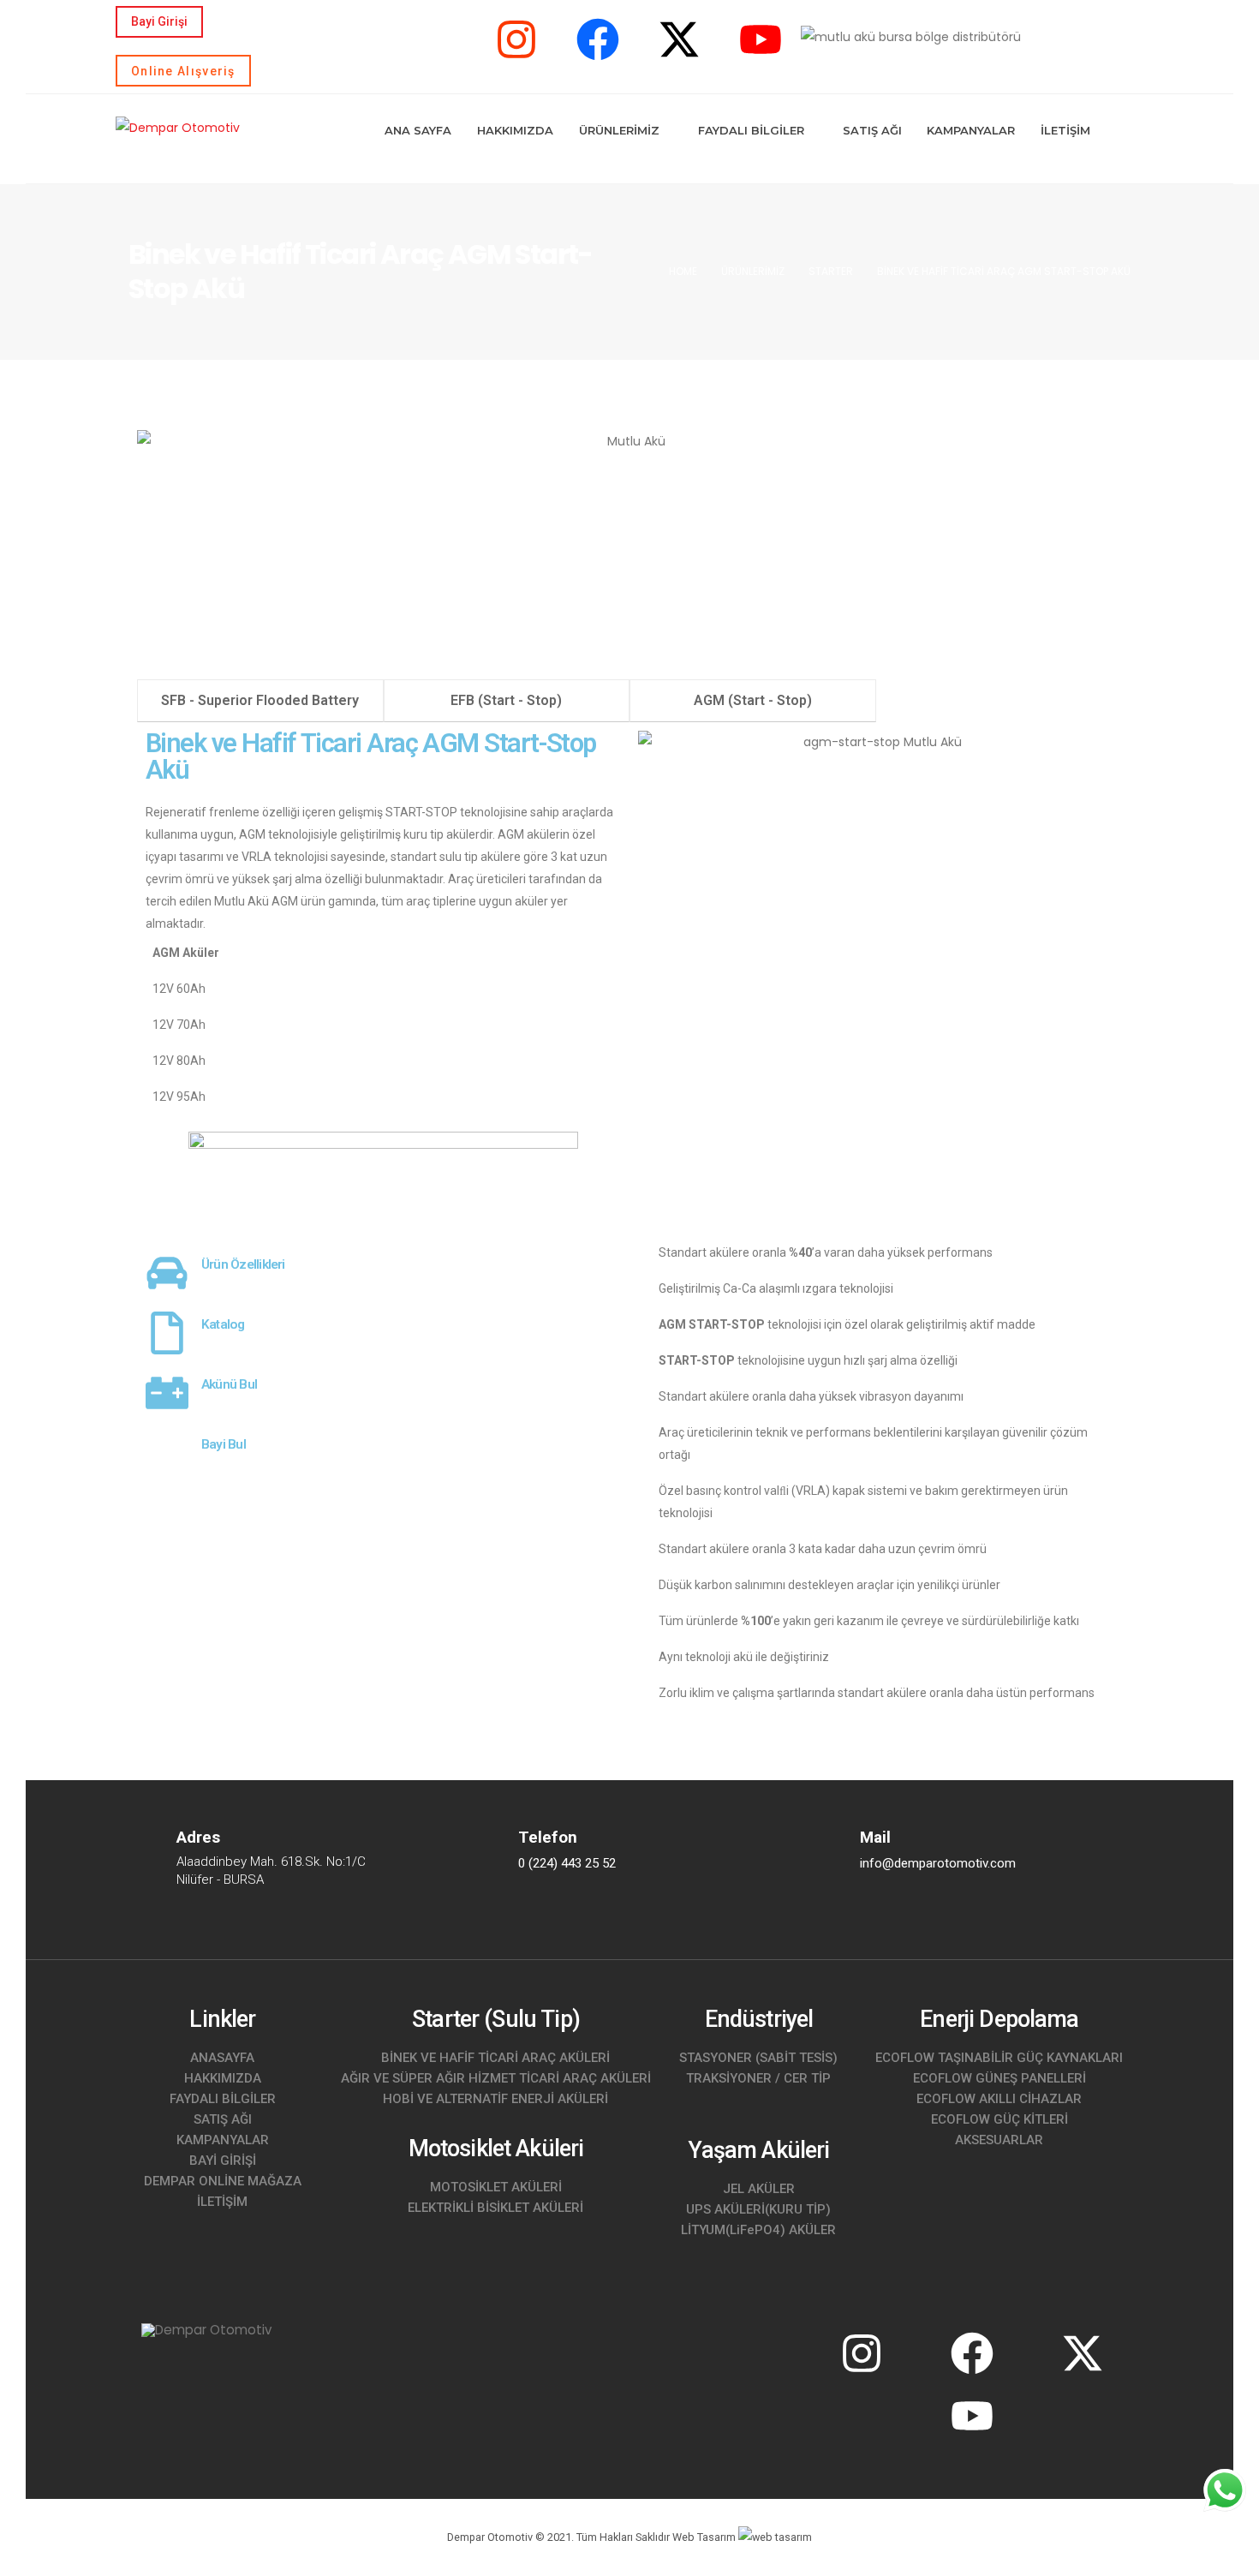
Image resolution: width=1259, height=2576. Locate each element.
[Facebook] (598, 39)
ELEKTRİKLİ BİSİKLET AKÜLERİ (495, 2208)
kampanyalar (223, 2140)
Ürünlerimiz (619, 130)
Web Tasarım (704, 2537)
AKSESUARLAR (999, 2140)
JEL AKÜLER (759, 2189)
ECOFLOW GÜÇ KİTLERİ (999, 2119)
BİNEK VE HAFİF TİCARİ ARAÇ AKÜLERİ (495, 2058)
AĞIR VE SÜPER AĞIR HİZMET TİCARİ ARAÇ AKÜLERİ (496, 2078)
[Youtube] (761, 39)
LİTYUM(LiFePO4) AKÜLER (758, 2230)
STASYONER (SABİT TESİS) (758, 2058)
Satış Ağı (872, 130)
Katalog (223, 1324)
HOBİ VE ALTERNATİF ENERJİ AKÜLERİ (495, 2099)
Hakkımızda (515, 130)
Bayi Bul (224, 1444)
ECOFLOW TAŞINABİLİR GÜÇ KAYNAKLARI (999, 2058)
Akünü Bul (229, 1384)
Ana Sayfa (418, 130)
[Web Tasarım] (775, 2537)
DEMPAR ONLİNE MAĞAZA (223, 2181)
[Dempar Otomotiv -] (178, 127)
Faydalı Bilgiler (751, 130)
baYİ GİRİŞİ (223, 2161)
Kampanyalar (971, 130)
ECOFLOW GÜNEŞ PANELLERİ (999, 2078)
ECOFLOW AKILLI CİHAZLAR (999, 2099)
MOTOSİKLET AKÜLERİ (496, 2187)
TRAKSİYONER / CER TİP (758, 2078)
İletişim (1065, 130)
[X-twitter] (679, 39)
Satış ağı (223, 2119)
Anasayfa (222, 2058)
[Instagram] (516, 39)
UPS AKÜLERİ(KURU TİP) (758, 2209)
